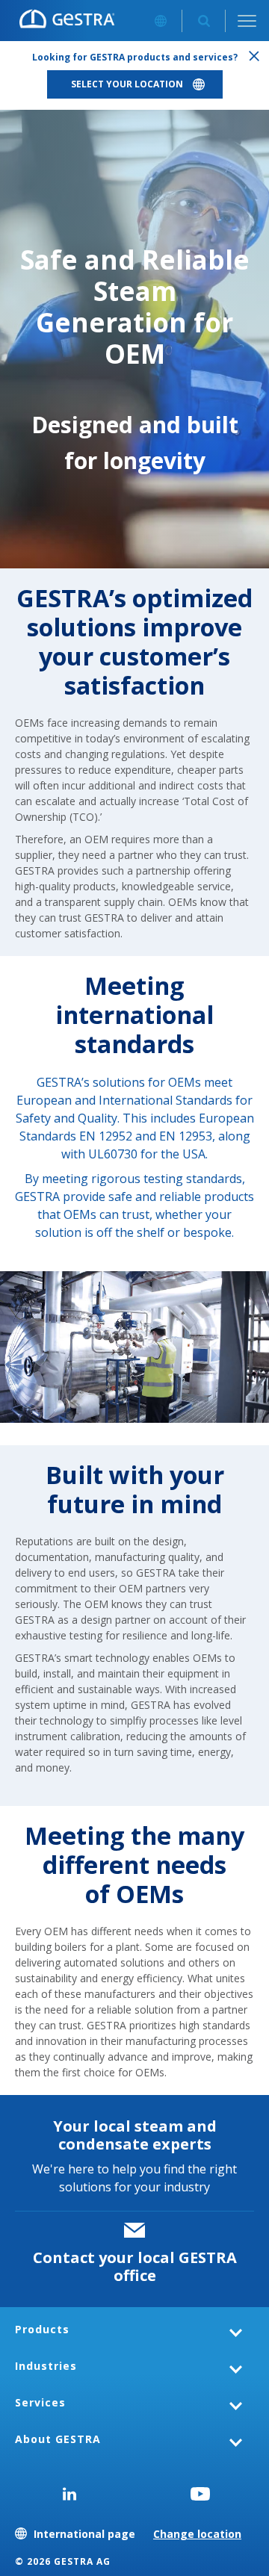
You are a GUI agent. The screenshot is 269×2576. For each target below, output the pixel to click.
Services (40, 2402)
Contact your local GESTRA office (135, 2266)
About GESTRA (58, 2439)
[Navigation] (247, 21)
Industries (46, 2366)
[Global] (161, 21)
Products (42, 2329)
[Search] (204, 21)
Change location (197, 2534)
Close (254, 56)
